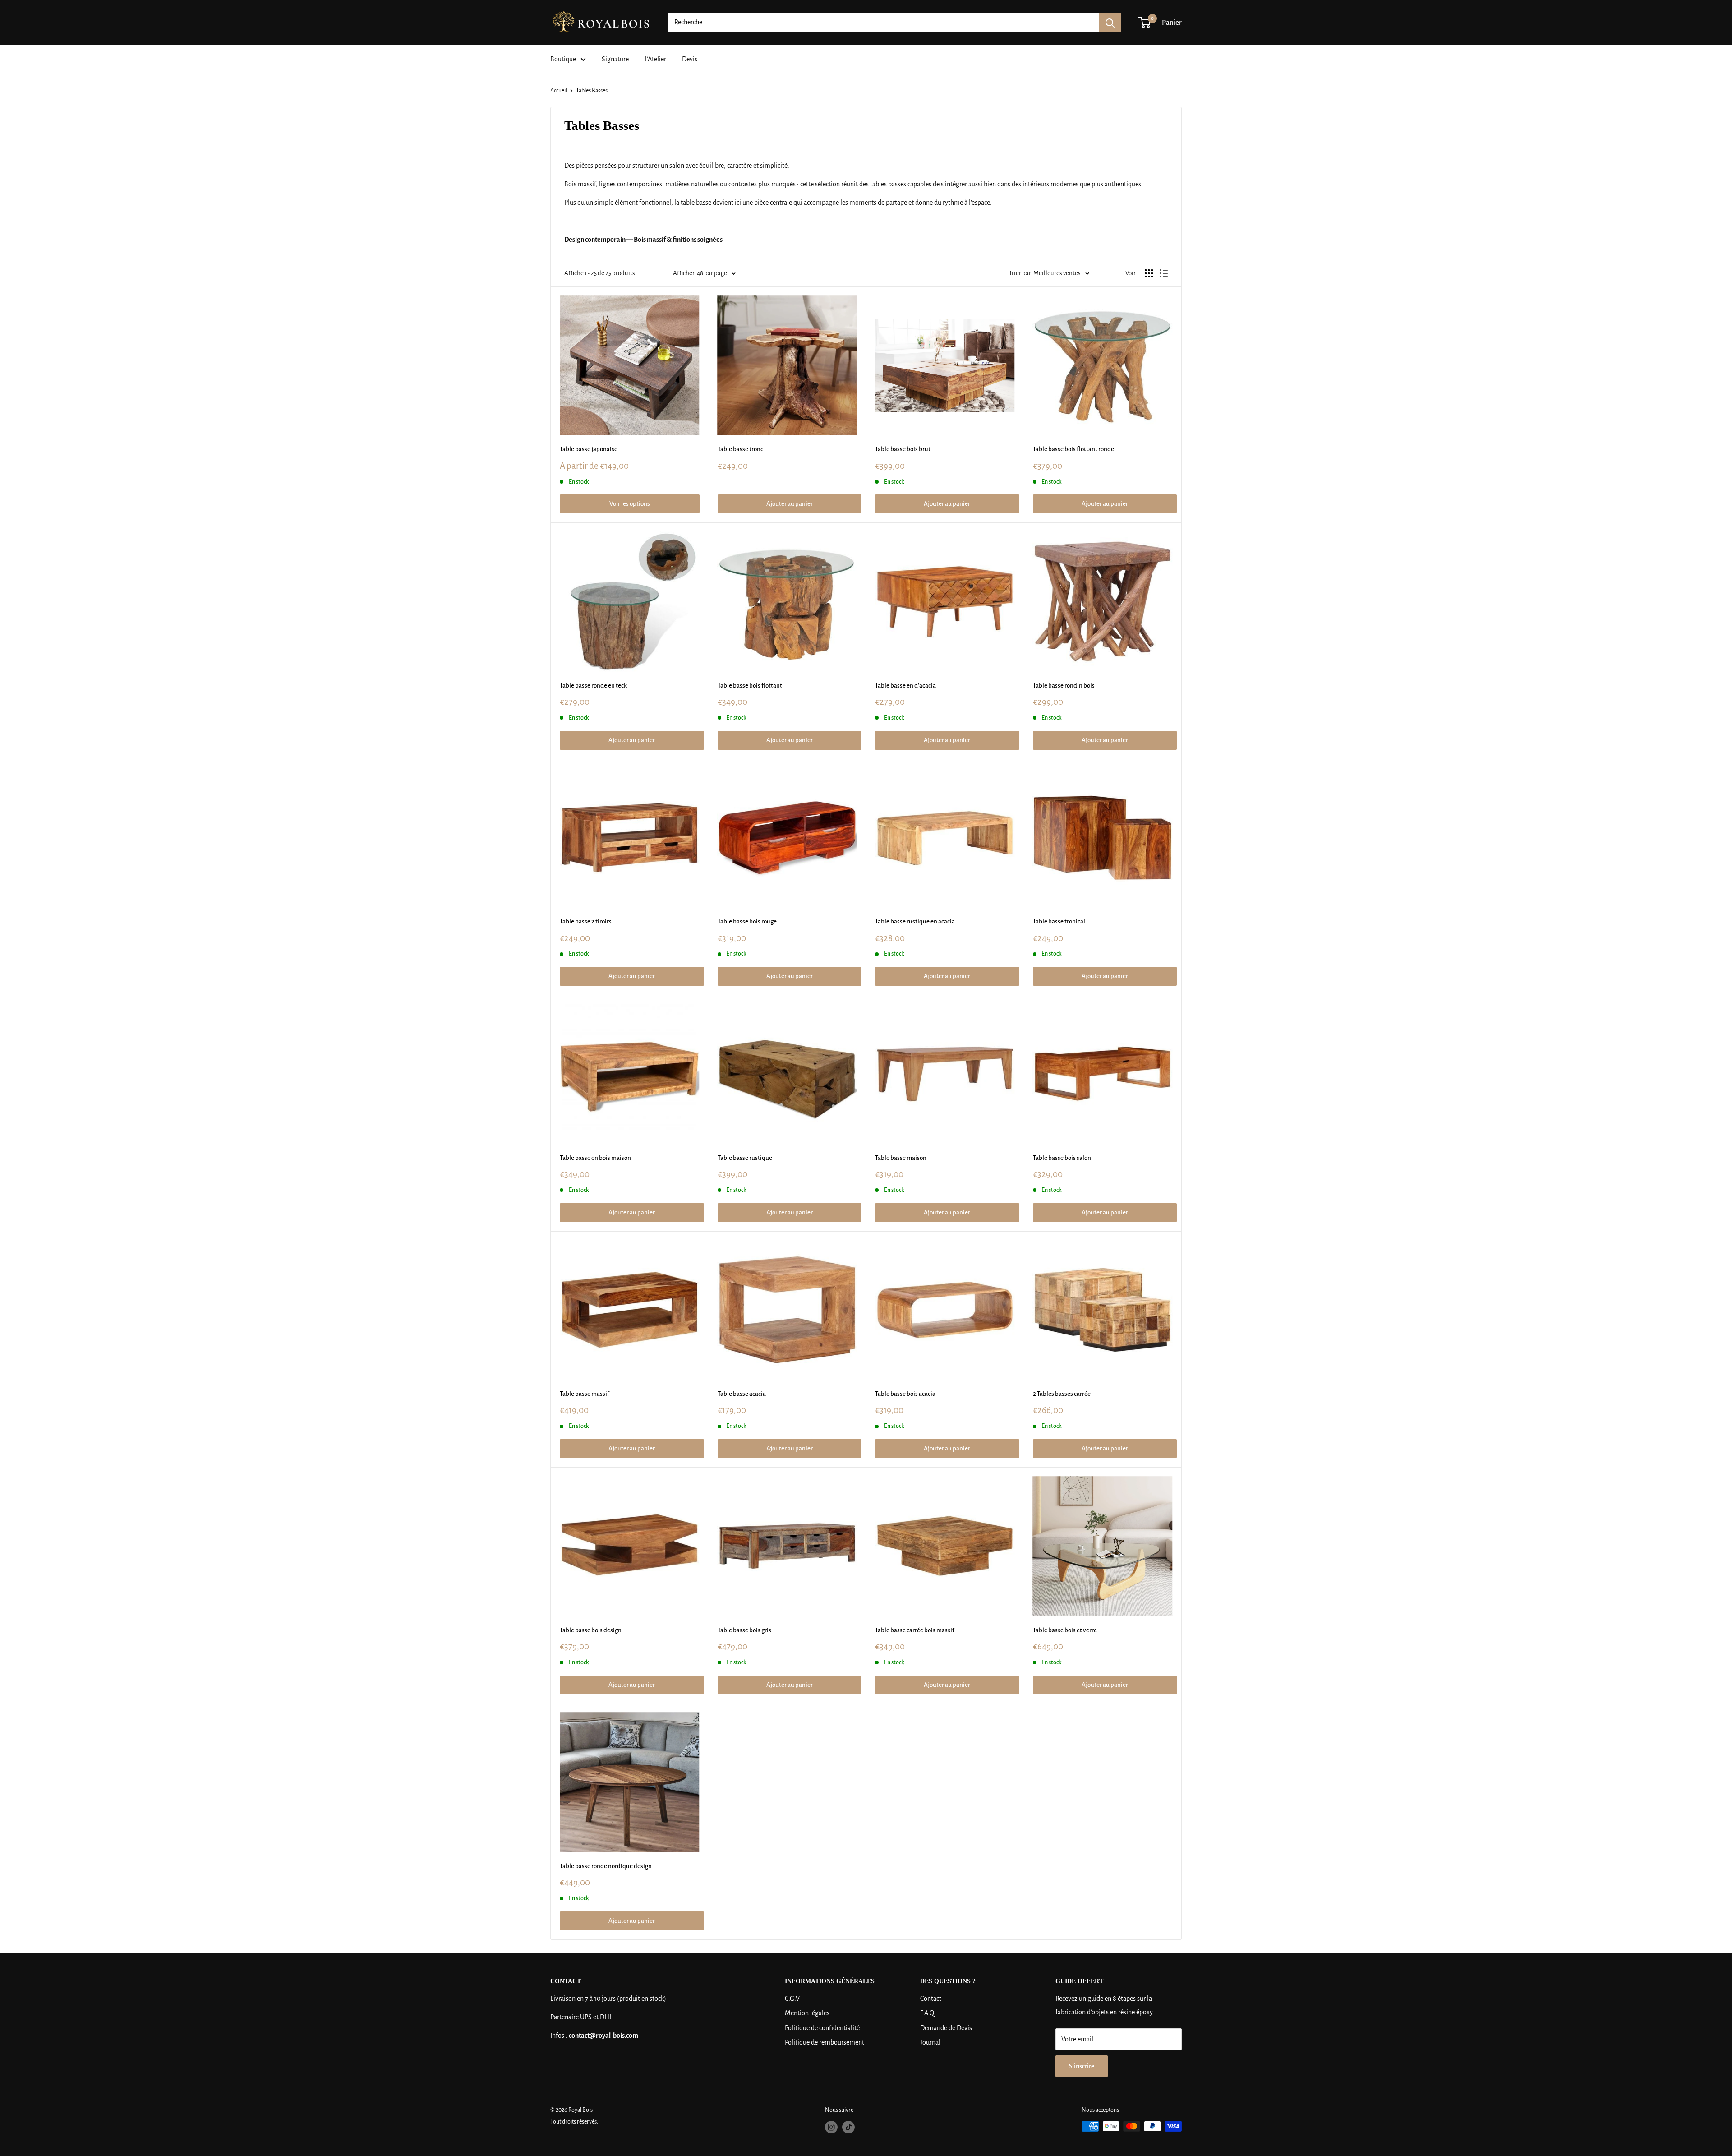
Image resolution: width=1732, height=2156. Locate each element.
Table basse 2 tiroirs (586, 921)
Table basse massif (585, 1394)
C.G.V (792, 1999)
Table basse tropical (1059, 921)
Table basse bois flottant (750, 686)
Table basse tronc (740, 449)
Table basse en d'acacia (905, 686)
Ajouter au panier (790, 504)
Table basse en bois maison (595, 1158)
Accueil (559, 91)
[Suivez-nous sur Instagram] (831, 2127)
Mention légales (807, 2013)
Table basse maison (901, 1158)
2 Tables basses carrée (1062, 1394)
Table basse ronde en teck (593, 686)
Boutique (563, 59)
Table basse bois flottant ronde (1073, 449)
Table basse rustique (745, 1158)
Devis (690, 59)
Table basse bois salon (1062, 1158)
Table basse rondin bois (1064, 686)
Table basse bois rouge (747, 921)
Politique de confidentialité (822, 2028)
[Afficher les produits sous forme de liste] (1164, 273)
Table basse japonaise (589, 449)
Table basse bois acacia (905, 1394)
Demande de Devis (946, 2028)
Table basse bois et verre (1065, 1630)
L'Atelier (655, 59)
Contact (931, 1999)
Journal (930, 2042)
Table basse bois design (591, 1630)
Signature (615, 59)
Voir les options (630, 504)
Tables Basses (592, 91)
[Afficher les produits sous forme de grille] (1149, 273)
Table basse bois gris (744, 1630)
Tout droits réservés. (574, 2122)
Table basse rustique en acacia (915, 921)
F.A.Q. (928, 2013)
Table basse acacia (742, 1394)
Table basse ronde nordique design (606, 1866)
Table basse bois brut (903, 449)
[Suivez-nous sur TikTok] (848, 2127)
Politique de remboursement (825, 2042)
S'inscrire (1082, 2066)
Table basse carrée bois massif (915, 1630)
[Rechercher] (1110, 23)
